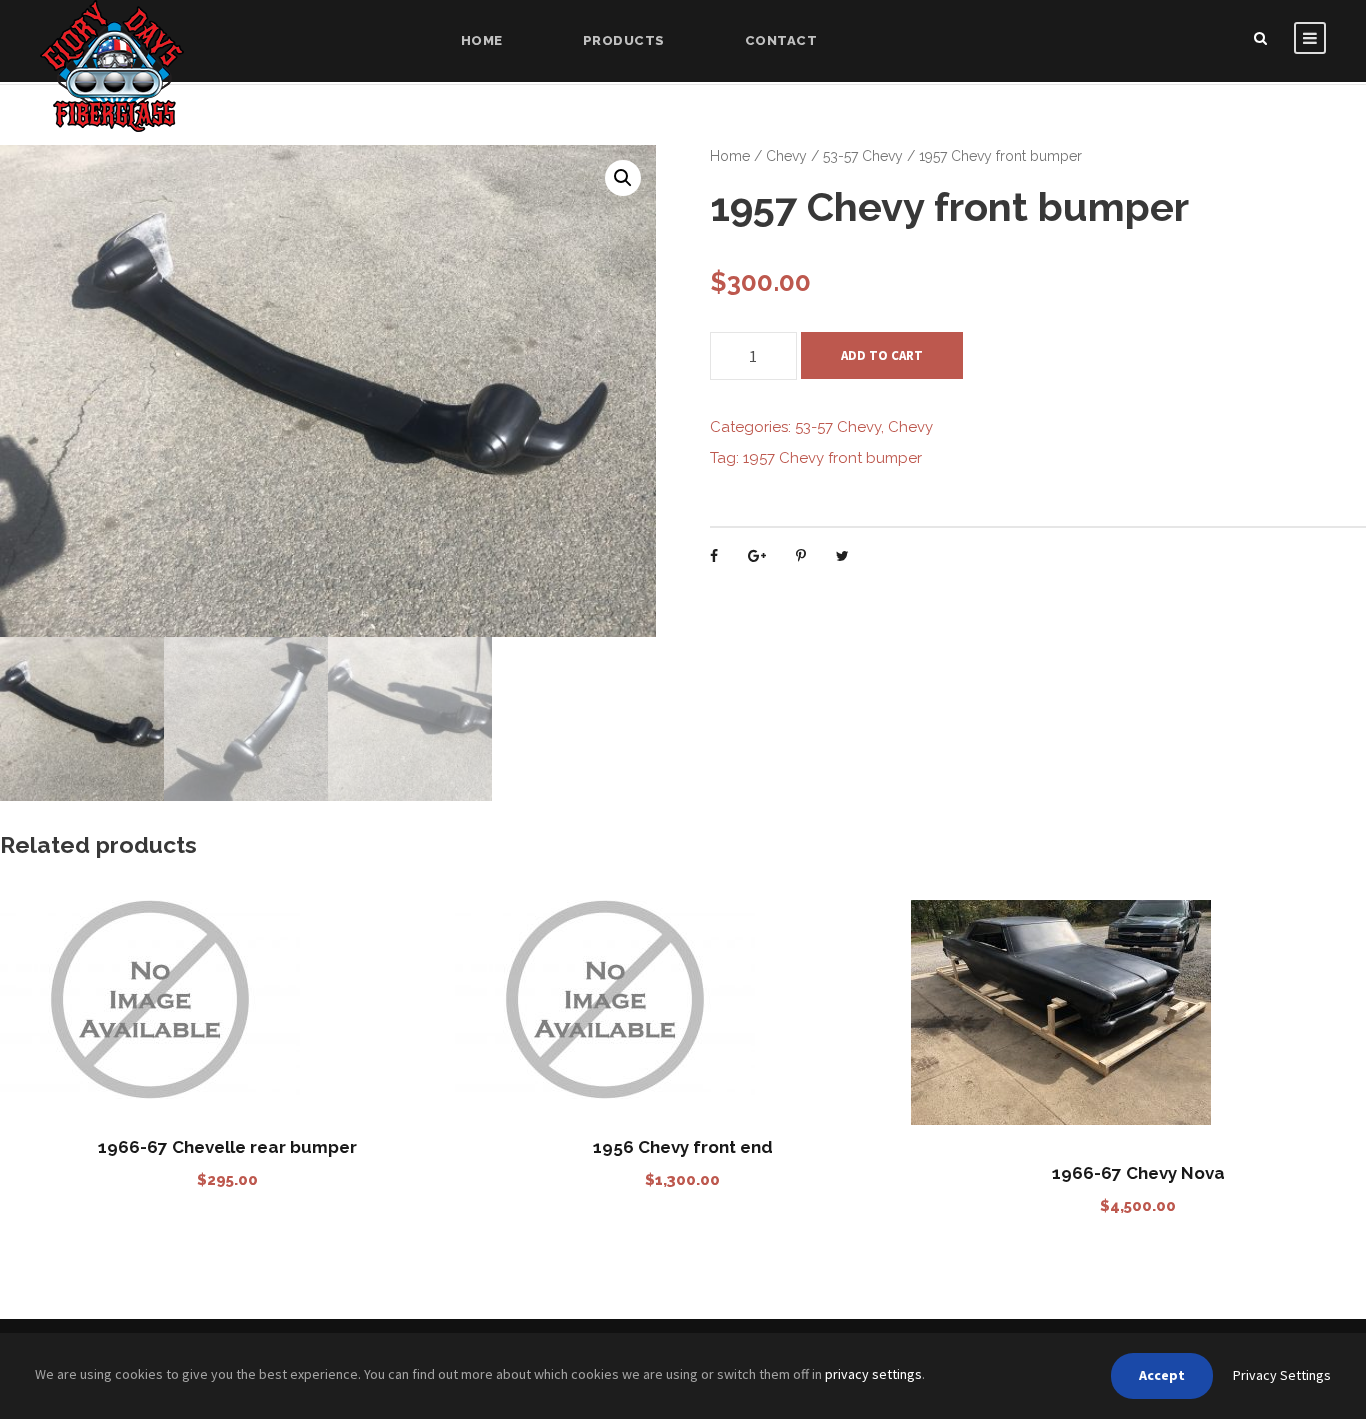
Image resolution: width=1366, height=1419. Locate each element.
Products (624, 40)
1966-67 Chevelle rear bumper (227, 1147)
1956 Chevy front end (683, 1147)
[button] (623, 178)
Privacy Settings (1282, 1375)
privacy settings (873, 1374)
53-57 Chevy (863, 156)
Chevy (786, 156)
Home (482, 40)
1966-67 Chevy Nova (1138, 1173)
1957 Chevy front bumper (832, 458)
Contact (781, 40)
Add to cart (882, 355)
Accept (1162, 1375)
